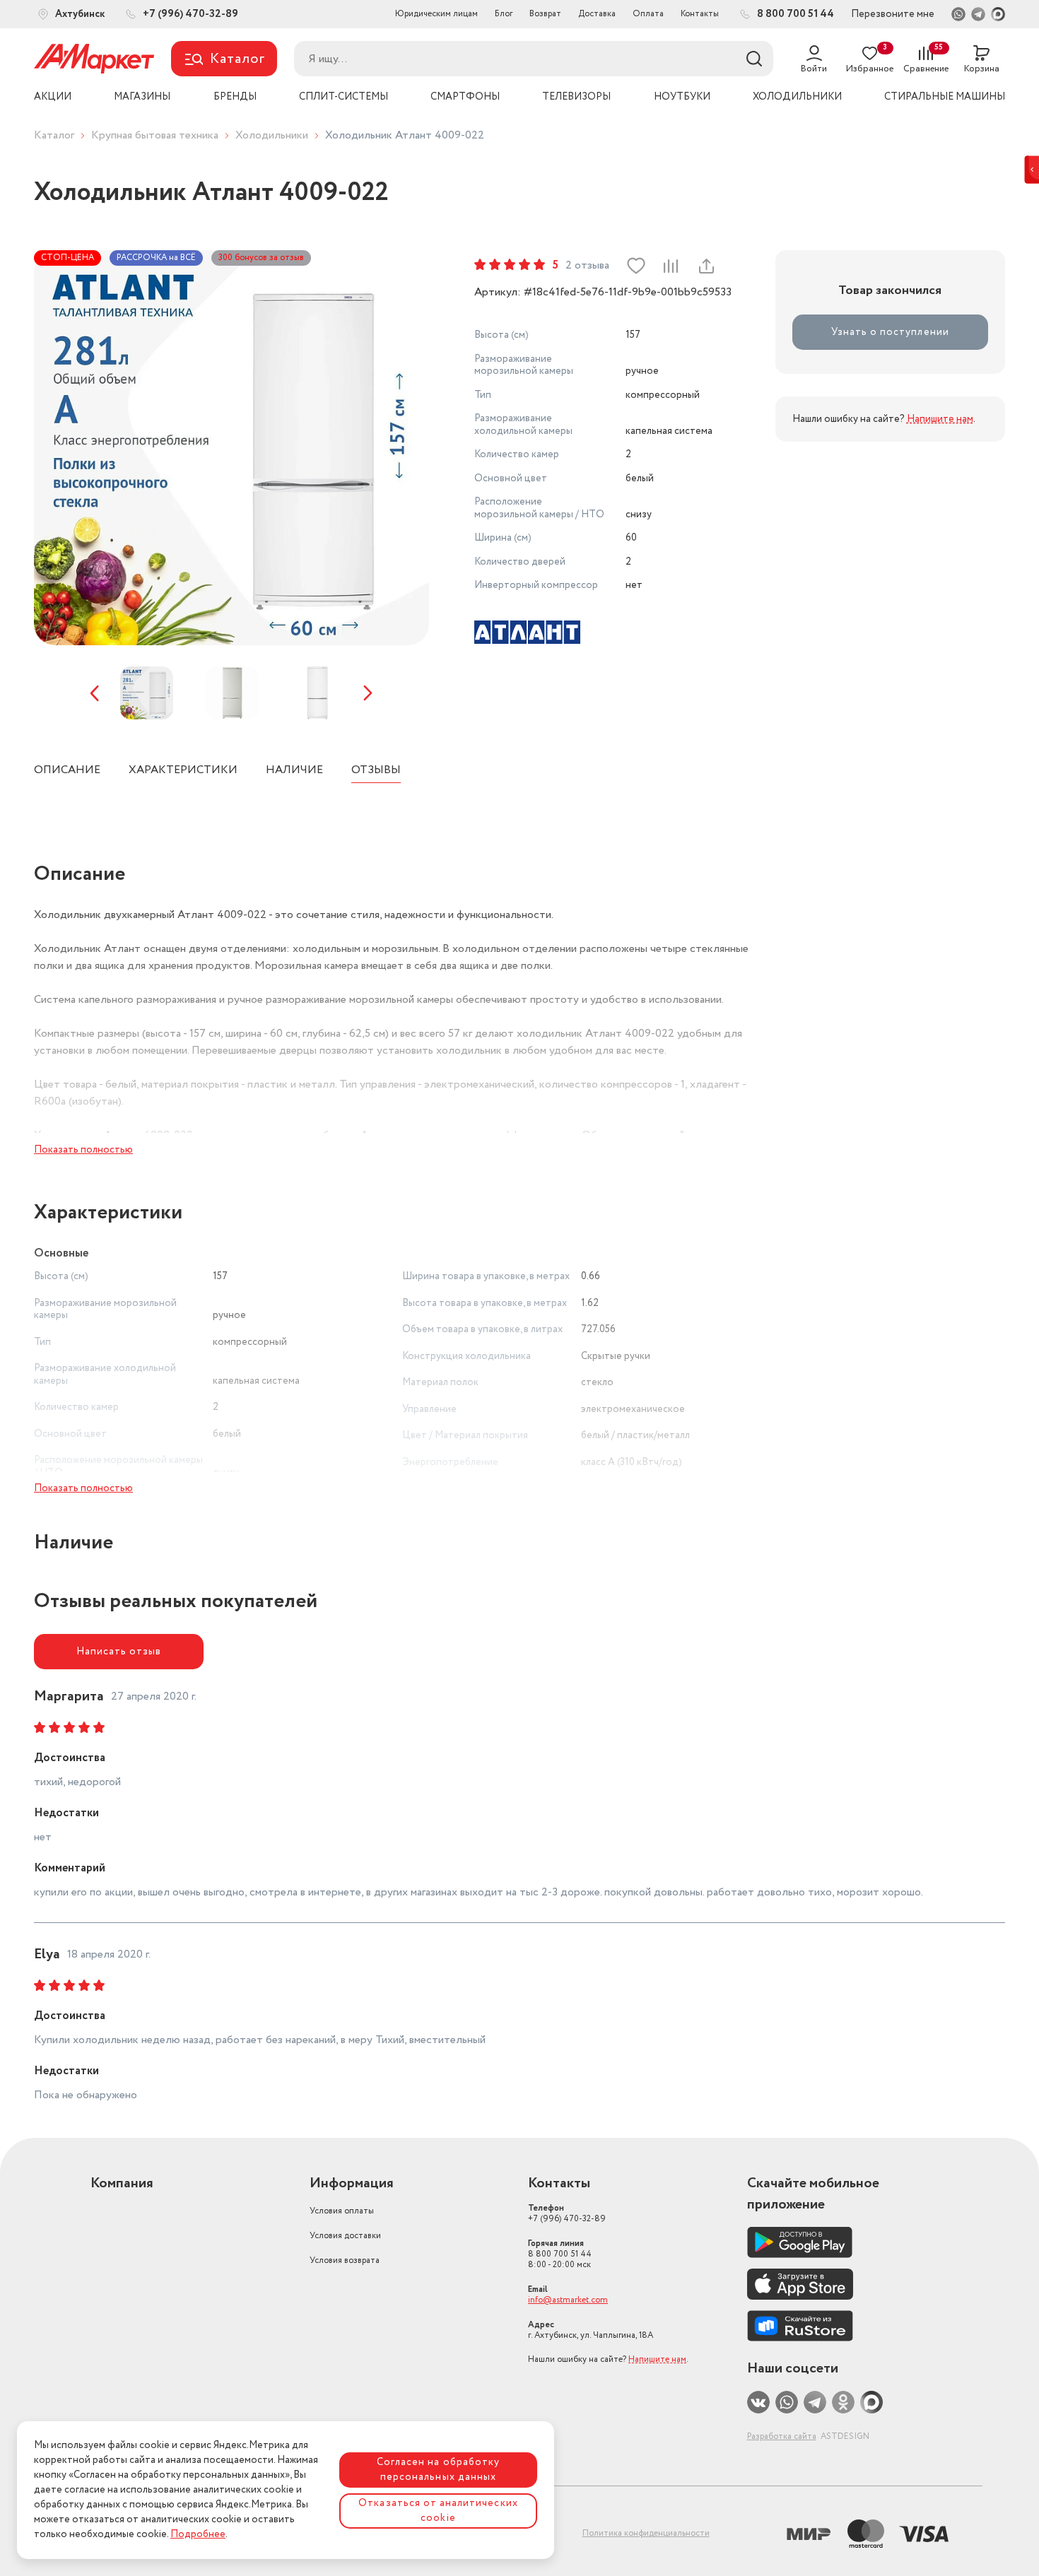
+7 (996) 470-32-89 (567, 2213)
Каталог (54, 135)
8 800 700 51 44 (560, 2254)
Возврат (545, 14)
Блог (504, 14)
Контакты (700, 14)
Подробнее (198, 2534)
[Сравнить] (671, 266)
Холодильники (272, 135)
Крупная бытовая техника (155, 135)
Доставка (597, 14)
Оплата (648, 14)
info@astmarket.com (568, 2300)
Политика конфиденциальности (646, 2533)
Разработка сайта (782, 2436)
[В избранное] (636, 266)
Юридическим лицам (436, 14)
